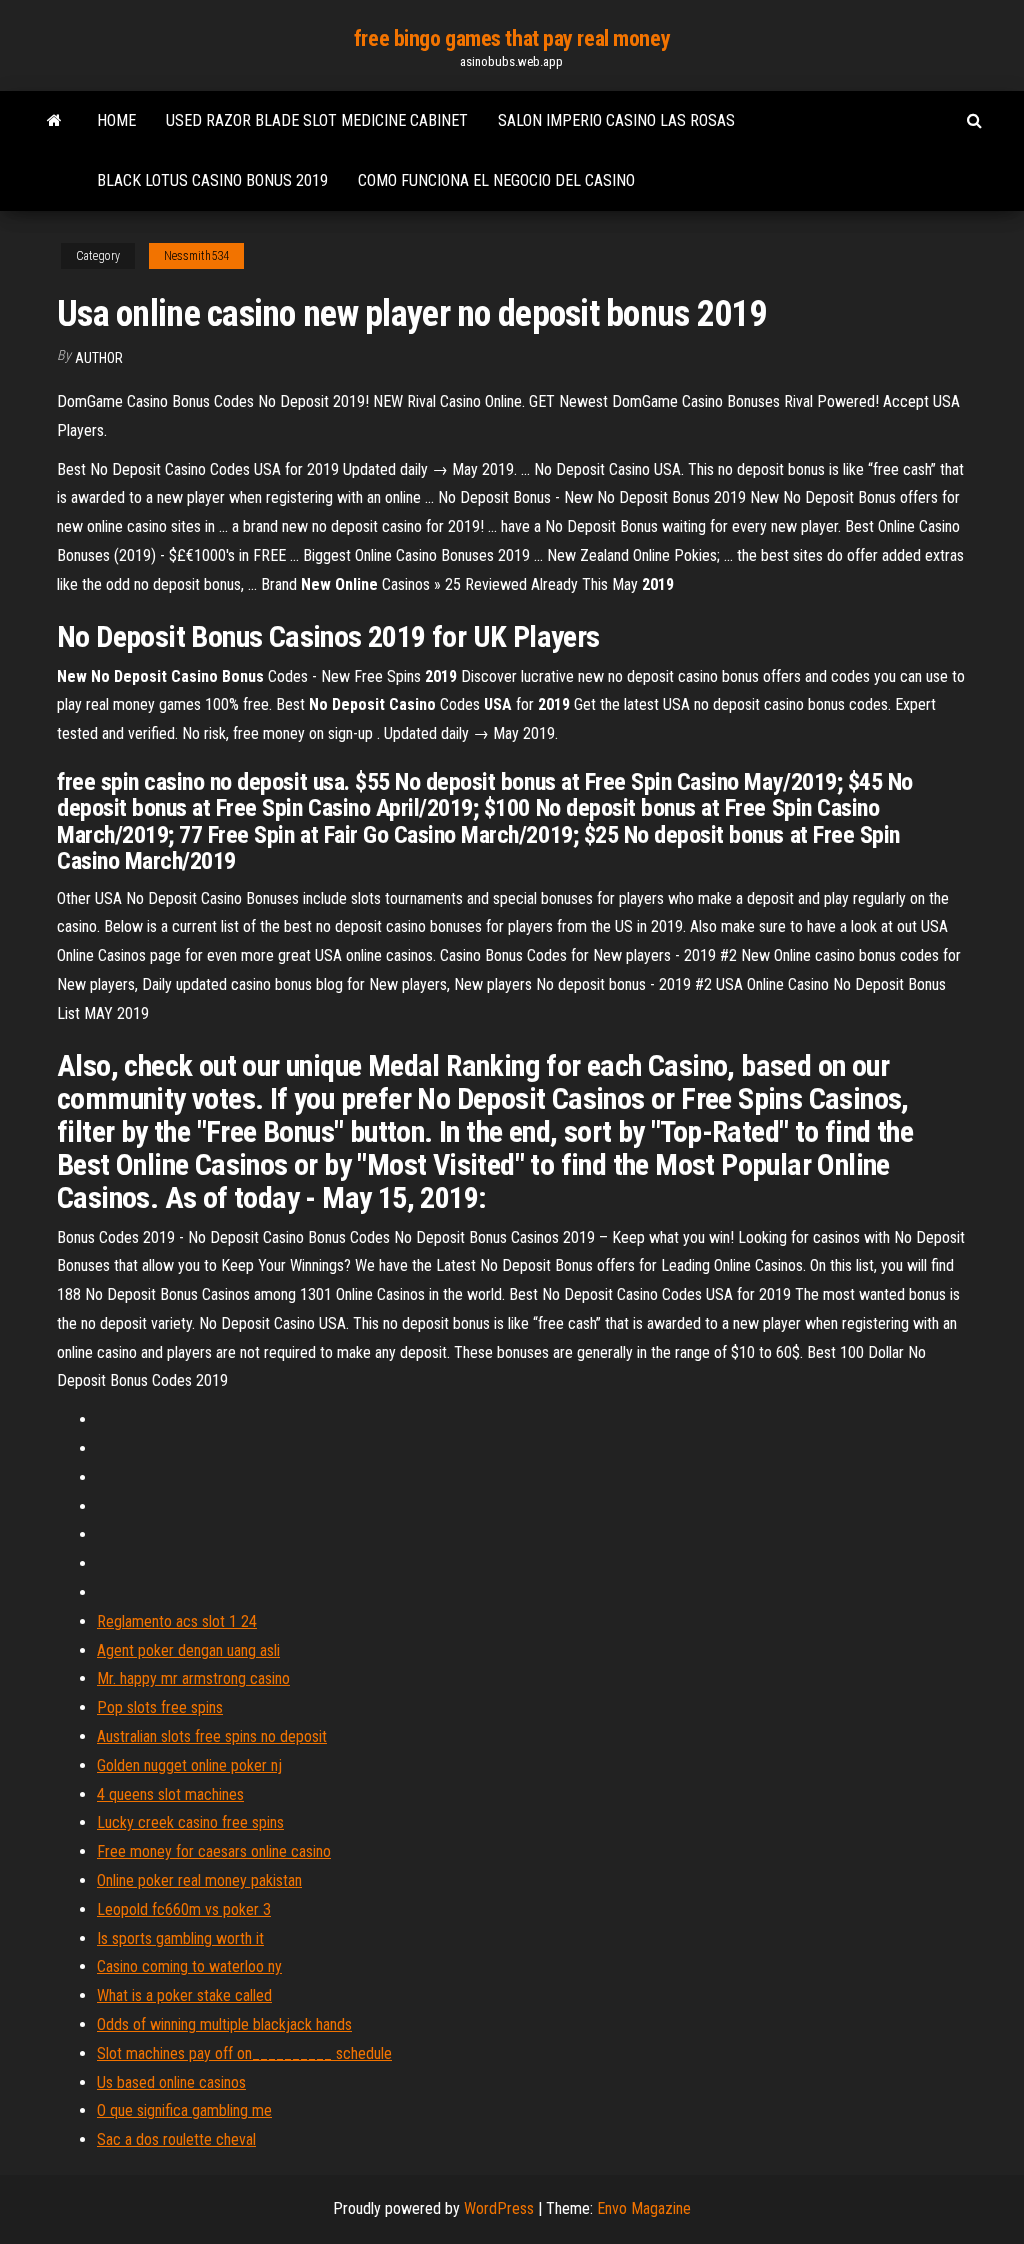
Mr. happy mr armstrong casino (193, 1678)
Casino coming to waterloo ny (189, 1966)
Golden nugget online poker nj (189, 1765)
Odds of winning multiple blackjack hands (224, 2024)
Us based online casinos (171, 2082)
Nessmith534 (196, 256)
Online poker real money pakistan (199, 1880)
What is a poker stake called (184, 1995)
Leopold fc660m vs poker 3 (184, 1909)
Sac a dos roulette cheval (176, 2139)
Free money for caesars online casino (214, 1851)
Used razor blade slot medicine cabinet (317, 120)
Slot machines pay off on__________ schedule (244, 2053)
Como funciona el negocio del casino (496, 180)
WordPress (499, 2208)
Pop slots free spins (160, 1707)
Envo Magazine (644, 2208)
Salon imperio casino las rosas (616, 120)
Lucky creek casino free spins (190, 1822)
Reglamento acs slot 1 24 (177, 1621)
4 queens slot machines (170, 1794)
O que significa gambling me (184, 2110)
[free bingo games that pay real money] (54, 121)
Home (116, 120)
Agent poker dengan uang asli (188, 1650)
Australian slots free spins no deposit (212, 1736)
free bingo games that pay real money (512, 38)
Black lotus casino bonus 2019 (212, 180)
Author (99, 358)
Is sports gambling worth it (180, 1938)
